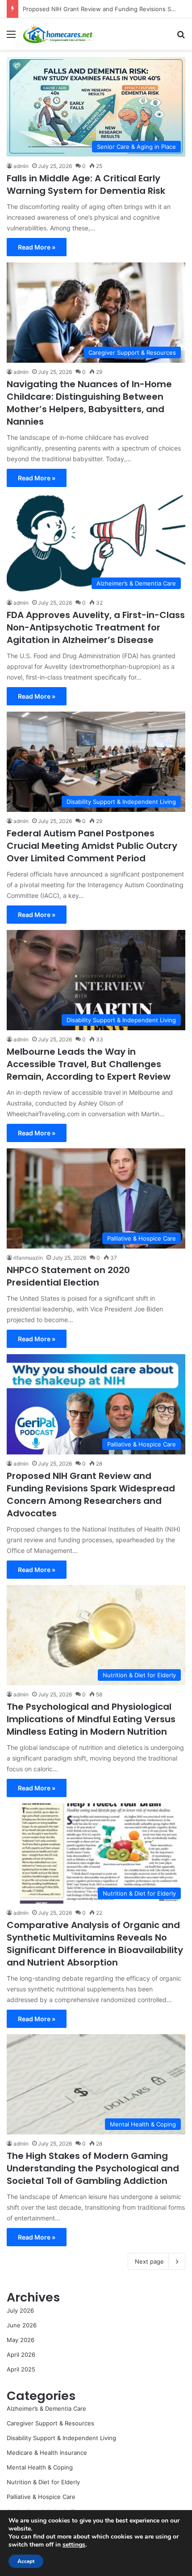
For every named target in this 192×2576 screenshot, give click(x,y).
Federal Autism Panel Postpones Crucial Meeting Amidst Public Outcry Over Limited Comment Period (92, 846)
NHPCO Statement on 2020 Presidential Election (68, 1276)
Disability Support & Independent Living (61, 2438)
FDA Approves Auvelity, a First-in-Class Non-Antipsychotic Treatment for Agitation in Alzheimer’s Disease (96, 627)
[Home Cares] (58, 34)
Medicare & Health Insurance (47, 2453)
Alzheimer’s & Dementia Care (46, 2408)
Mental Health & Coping (40, 2467)
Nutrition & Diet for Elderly (43, 2482)
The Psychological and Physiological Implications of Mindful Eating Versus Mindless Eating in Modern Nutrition (91, 1719)
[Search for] (181, 37)
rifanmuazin (28, 1258)
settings (74, 2545)
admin (21, 166)
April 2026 (21, 2355)
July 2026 (20, 2310)
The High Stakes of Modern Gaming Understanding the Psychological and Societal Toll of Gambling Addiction (93, 2168)
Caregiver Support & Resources (50, 2423)
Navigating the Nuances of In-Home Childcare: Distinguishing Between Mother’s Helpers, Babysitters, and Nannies (89, 403)
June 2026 (22, 2325)
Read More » (37, 247)
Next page (149, 2261)
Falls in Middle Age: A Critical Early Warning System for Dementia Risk (86, 184)
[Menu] (11, 37)
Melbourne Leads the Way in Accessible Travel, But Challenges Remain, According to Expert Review (89, 1064)
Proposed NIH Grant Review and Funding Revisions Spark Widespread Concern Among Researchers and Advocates (91, 1495)
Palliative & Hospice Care (41, 2497)
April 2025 (21, 2369)
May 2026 (21, 2340)
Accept (26, 2561)
